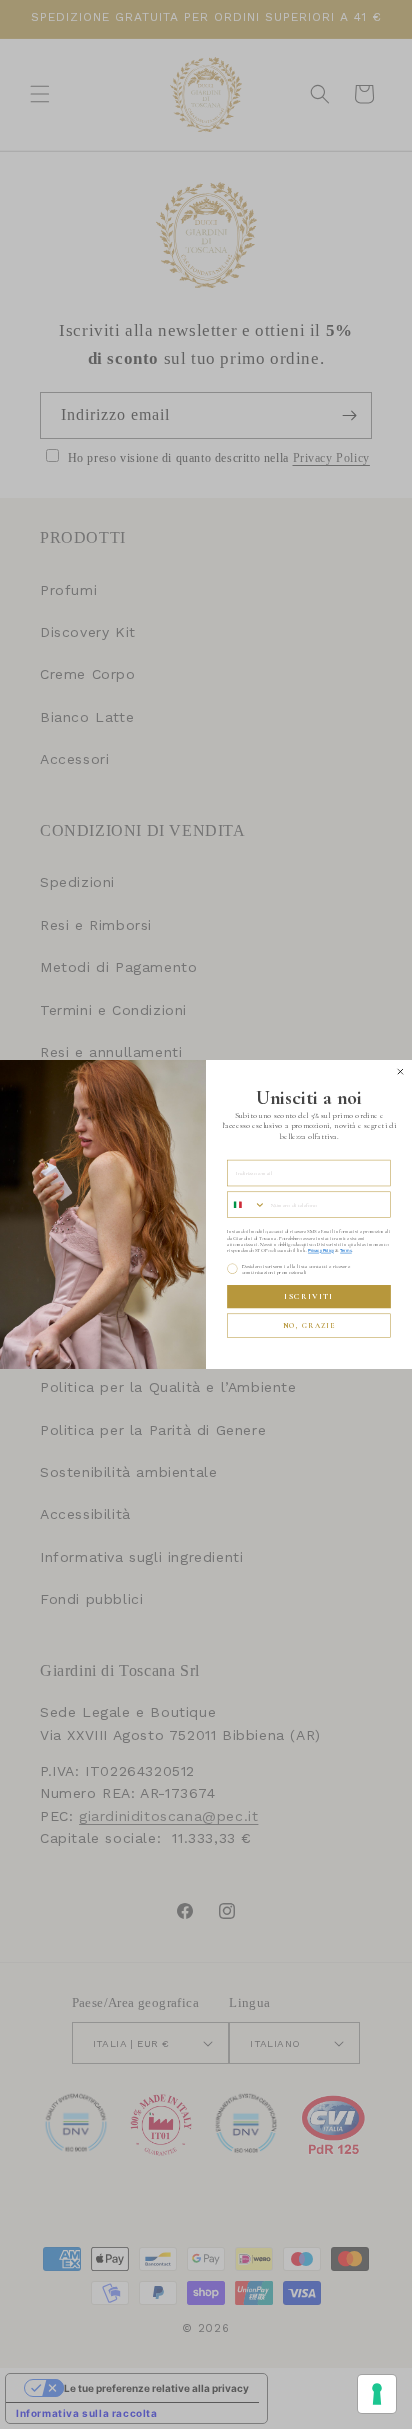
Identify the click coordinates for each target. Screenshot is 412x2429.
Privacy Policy (321, 1251)
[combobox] (247, 1204)
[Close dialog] (400, 1071)
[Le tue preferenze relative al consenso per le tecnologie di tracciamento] (377, 2394)
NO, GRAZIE (309, 1325)
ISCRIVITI (308, 1296)
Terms (346, 1251)
